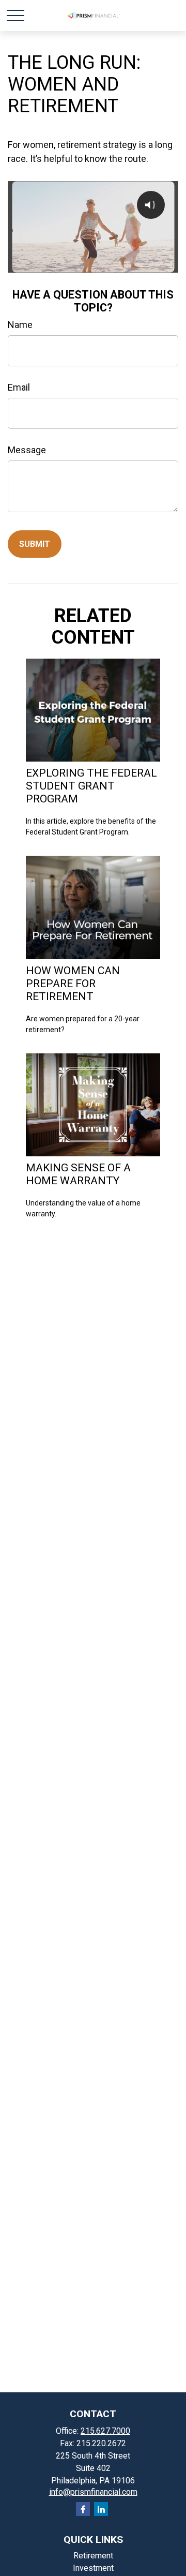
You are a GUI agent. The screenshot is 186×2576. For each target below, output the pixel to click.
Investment (93, 2568)
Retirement (93, 2556)
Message (27, 450)
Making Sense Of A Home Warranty (78, 1174)
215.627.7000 (105, 2431)
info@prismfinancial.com (93, 2492)
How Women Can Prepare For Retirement (73, 983)
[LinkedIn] (101, 2509)
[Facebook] (83, 2509)
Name (20, 325)
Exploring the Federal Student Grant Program (91, 786)
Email (19, 387)
